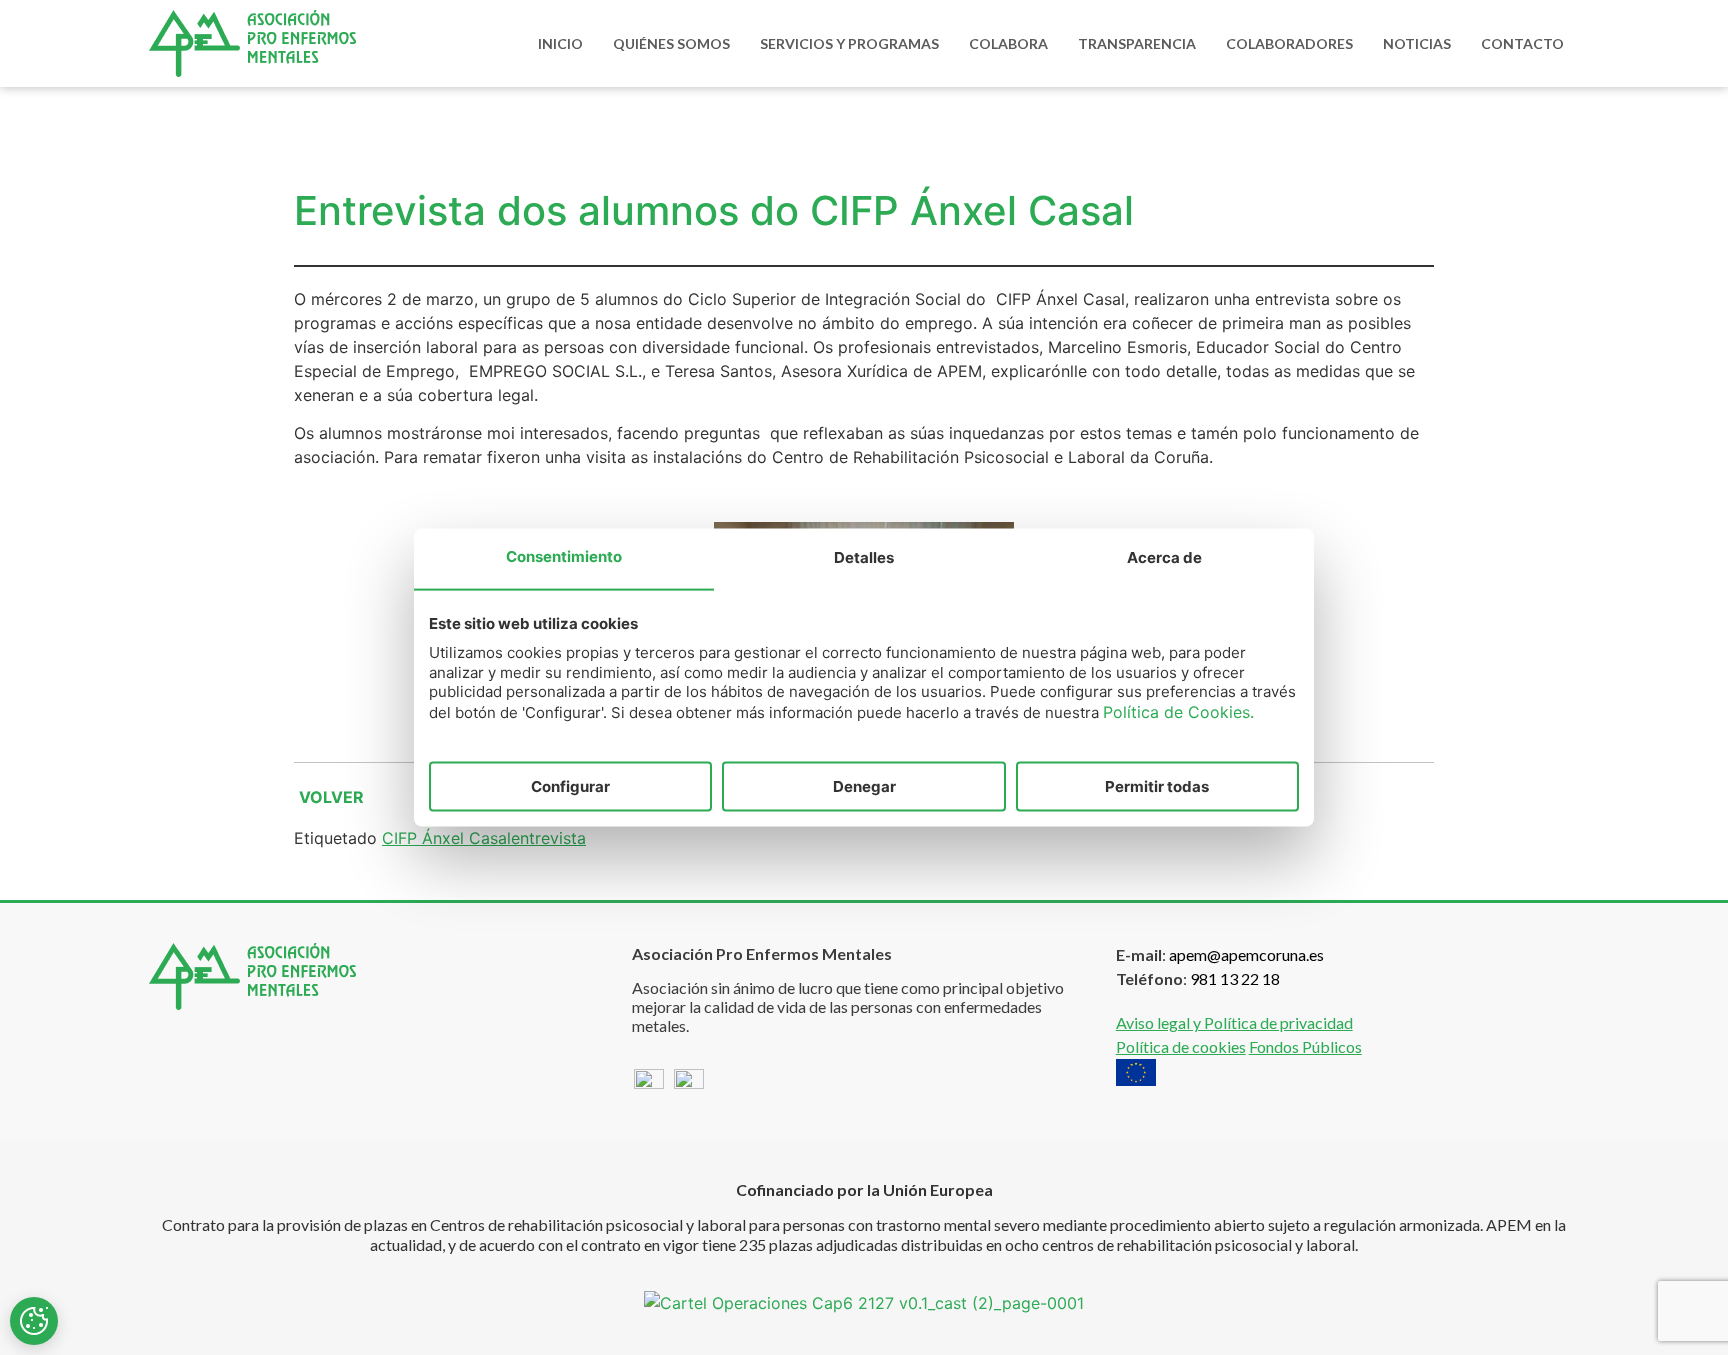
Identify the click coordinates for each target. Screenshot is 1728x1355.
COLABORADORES (1289, 43)
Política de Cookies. (1178, 711)
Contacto (1522, 43)
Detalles (864, 557)
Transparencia (1137, 43)
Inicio (560, 43)
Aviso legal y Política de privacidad (1234, 1022)
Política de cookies (1181, 1046)
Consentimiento (564, 556)
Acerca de (1164, 557)
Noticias (1417, 43)
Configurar (570, 786)
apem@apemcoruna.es (1246, 954)
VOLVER (331, 797)
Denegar (864, 786)
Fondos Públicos (1305, 1046)
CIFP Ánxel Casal (446, 838)
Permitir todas (1157, 786)
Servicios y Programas (849, 43)
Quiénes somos (671, 43)
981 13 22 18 (1235, 978)
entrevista (548, 838)
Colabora (1008, 43)
